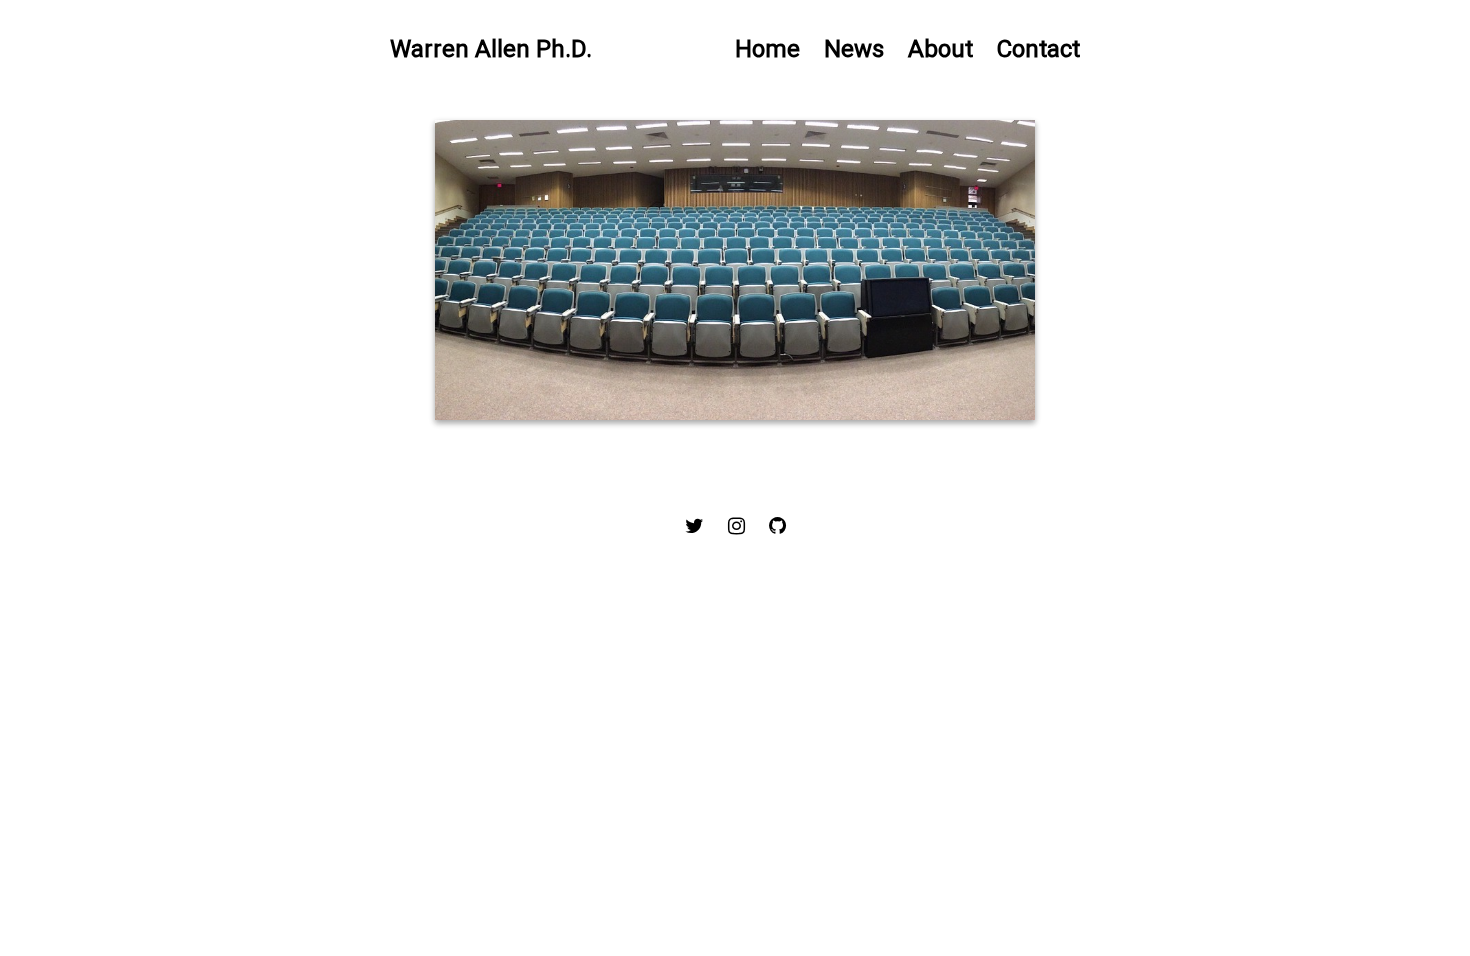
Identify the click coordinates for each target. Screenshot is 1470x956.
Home (767, 49)
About (940, 49)
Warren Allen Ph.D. (491, 49)
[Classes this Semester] (735, 270)
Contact (1038, 49)
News (854, 49)
